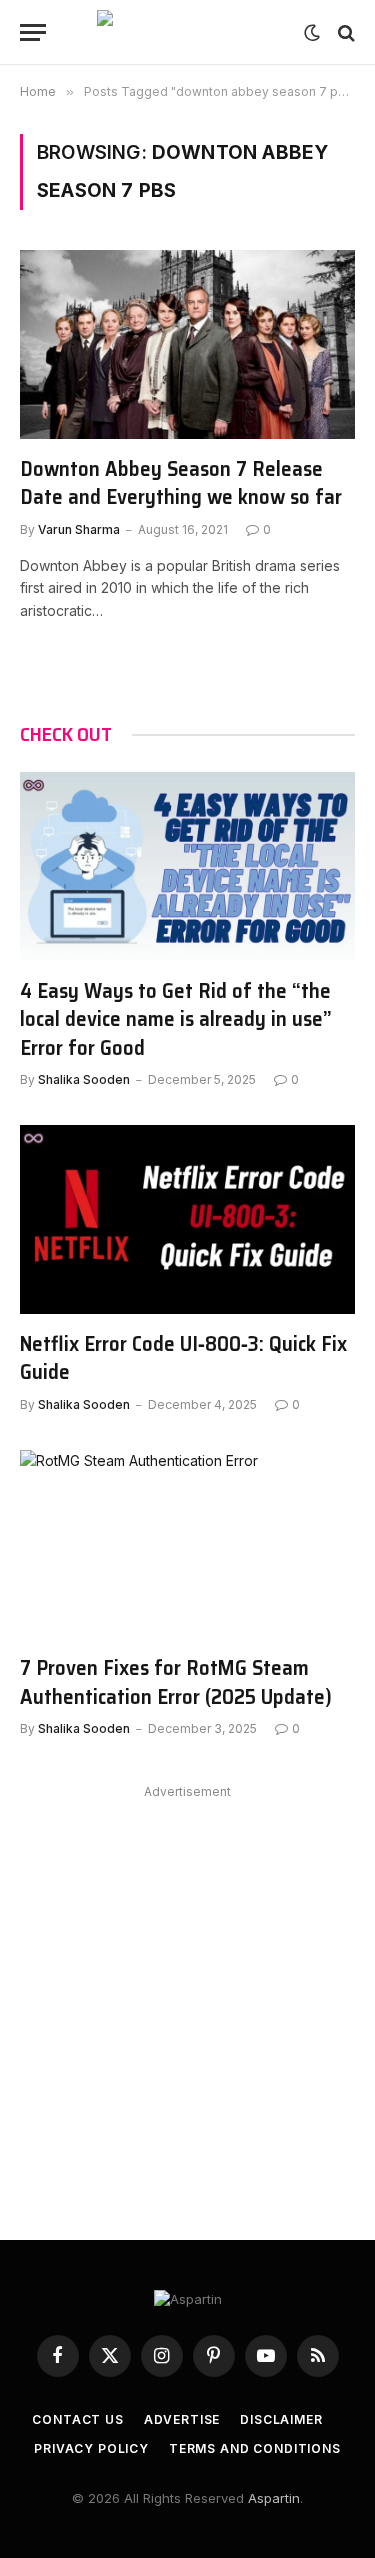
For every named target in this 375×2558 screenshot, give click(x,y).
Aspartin (274, 2498)
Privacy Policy (91, 2448)
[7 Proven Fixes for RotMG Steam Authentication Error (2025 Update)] (187, 1544)
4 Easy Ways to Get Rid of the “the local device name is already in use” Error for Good (176, 1019)
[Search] (344, 32)
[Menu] (33, 32)
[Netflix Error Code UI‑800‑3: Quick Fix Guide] (187, 1219)
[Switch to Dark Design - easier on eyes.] (312, 33)
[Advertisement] (187, 1992)
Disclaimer (281, 2419)
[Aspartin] (188, 32)
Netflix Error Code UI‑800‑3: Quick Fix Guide (183, 1358)
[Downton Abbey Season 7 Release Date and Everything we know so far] (187, 344)
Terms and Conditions (255, 2448)
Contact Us (77, 2419)
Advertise (182, 2419)
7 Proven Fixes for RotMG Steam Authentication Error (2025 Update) (176, 1682)
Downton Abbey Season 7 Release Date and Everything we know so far (181, 483)
